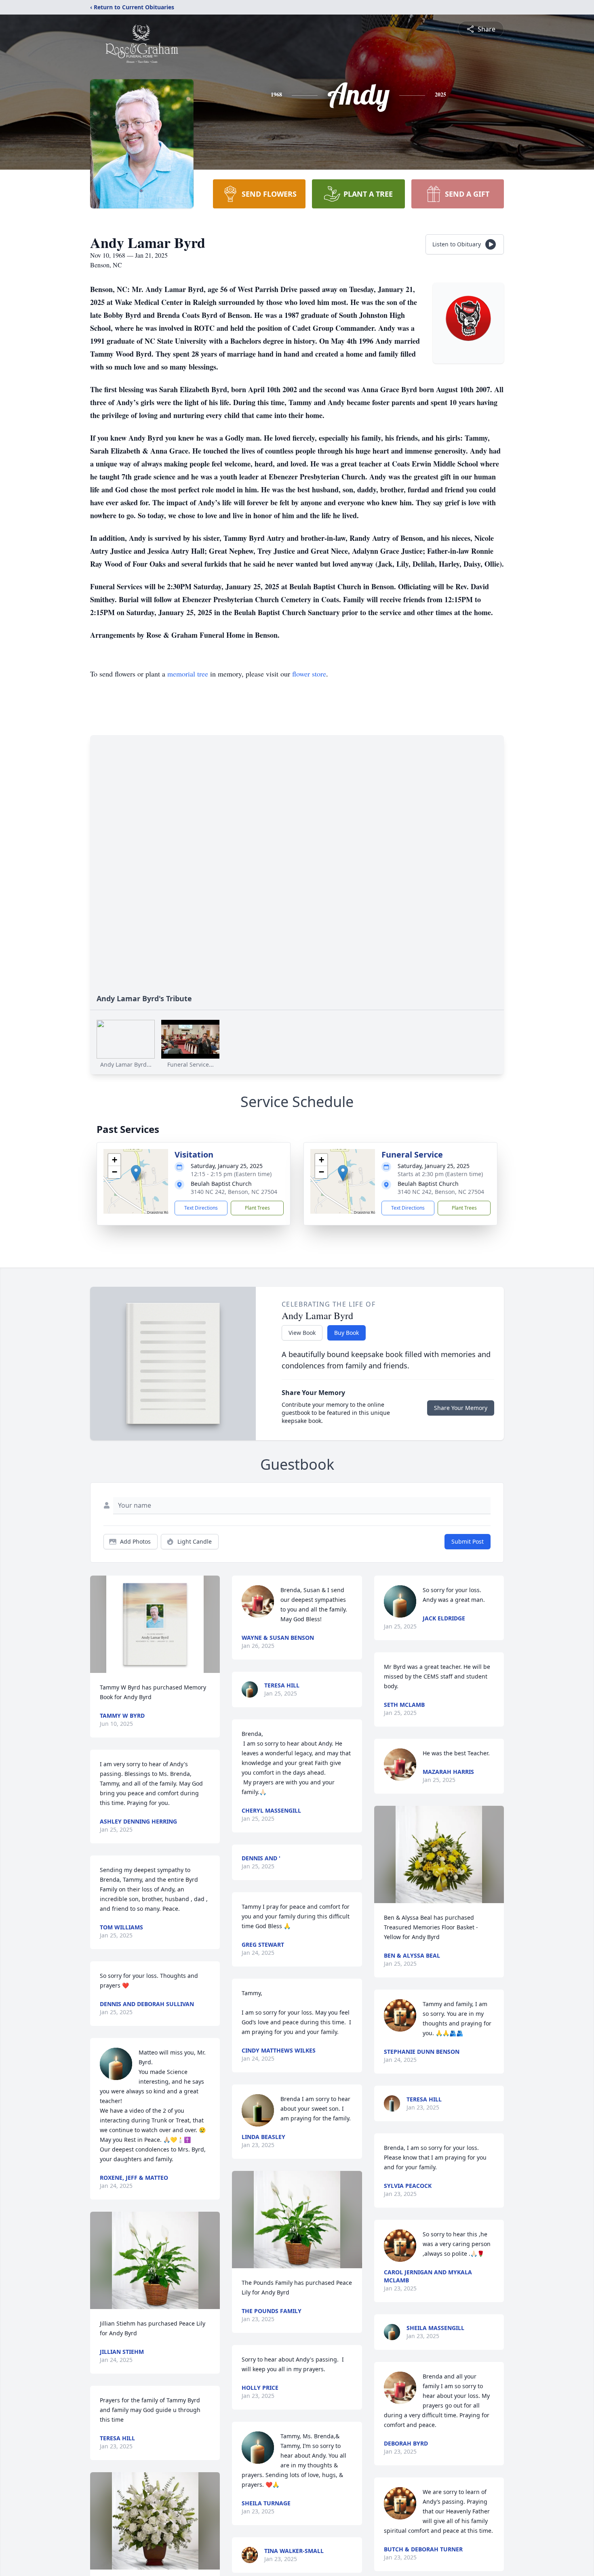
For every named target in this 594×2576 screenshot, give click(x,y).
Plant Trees (257, 1208)
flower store (309, 674)
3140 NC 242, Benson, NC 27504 (234, 1192)
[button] (136, 1173)
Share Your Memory (461, 1408)
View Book (302, 1333)
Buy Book (346, 1333)
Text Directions (201, 1208)
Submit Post (468, 1541)
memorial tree (188, 674)
